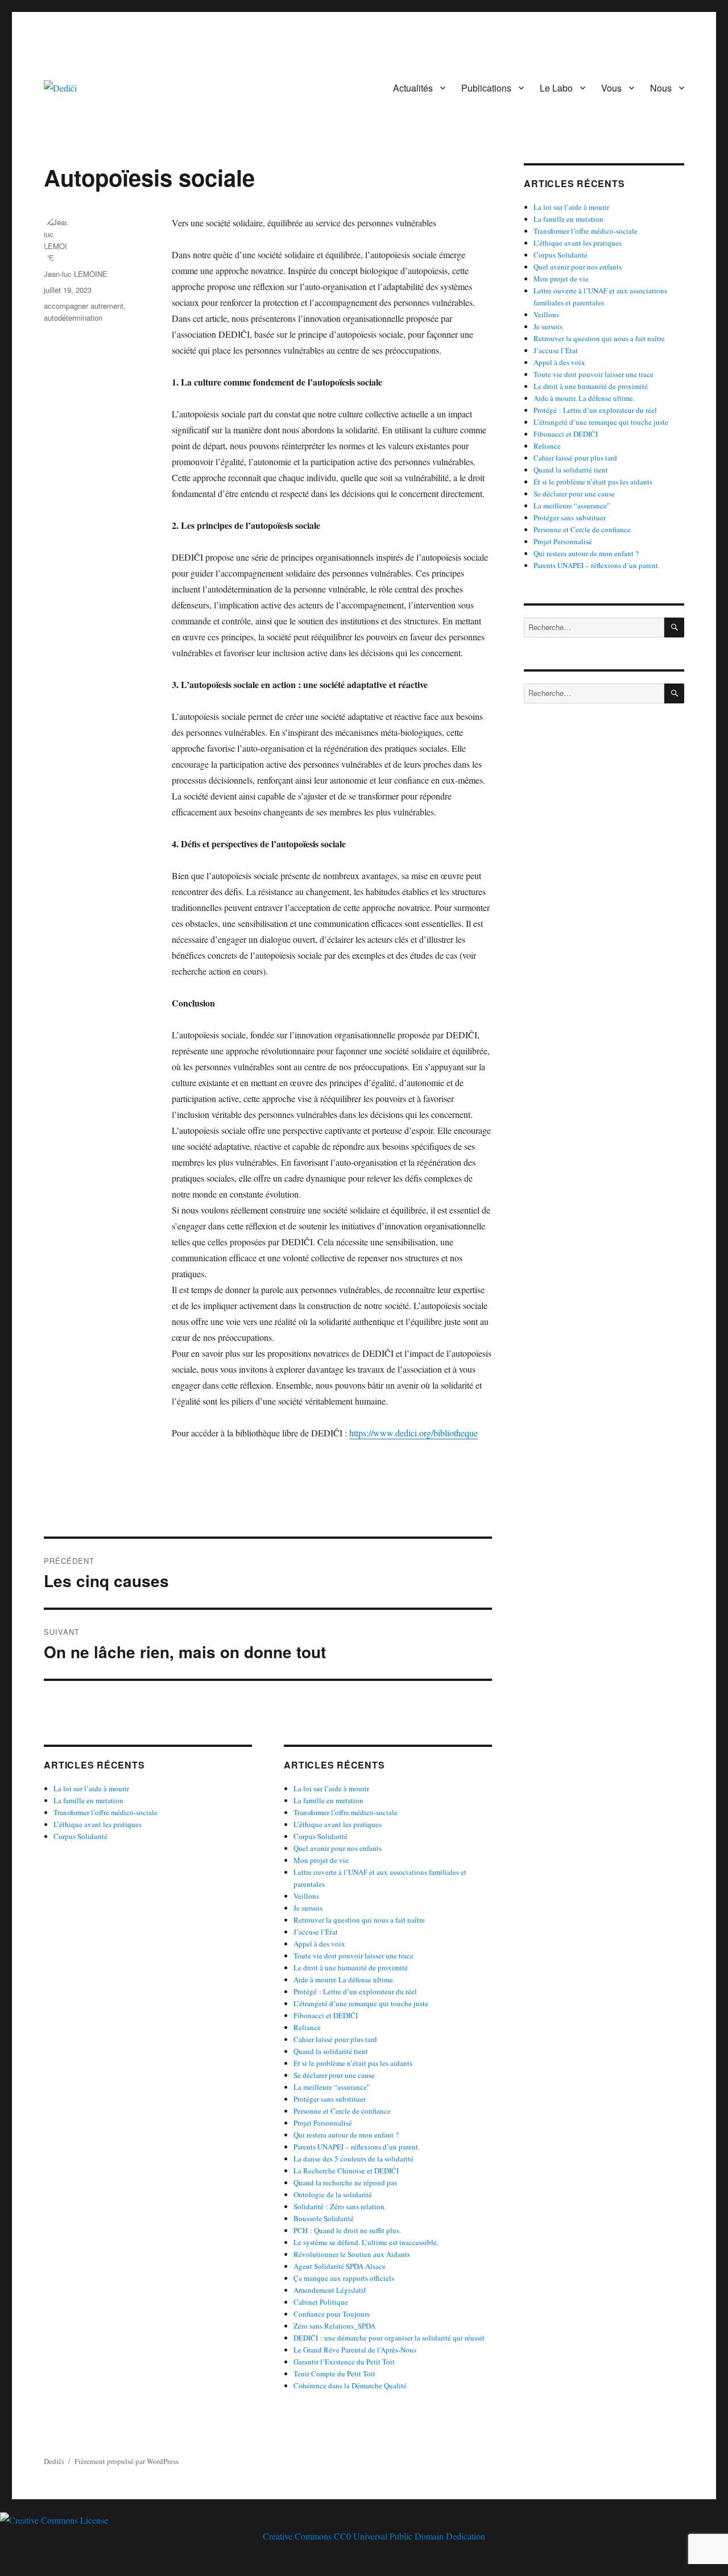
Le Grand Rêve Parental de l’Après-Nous (355, 2350)
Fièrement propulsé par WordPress (127, 2461)
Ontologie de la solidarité (333, 2194)
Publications (486, 88)
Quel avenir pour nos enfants (338, 1848)
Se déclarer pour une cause (334, 2075)
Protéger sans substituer (330, 2099)
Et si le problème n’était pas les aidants (353, 2063)
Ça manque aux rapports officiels (344, 2278)
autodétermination (73, 318)
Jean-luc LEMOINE (76, 274)
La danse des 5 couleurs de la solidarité (353, 2159)
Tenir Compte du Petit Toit (334, 2374)
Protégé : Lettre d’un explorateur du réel (355, 1991)
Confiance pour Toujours (332, 2314)
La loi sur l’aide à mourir (91, 1788)
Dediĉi (54, 2461)
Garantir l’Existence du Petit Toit (344, 2362)
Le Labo (556, 88)
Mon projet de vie (321, 1860)
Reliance (307, 2027)
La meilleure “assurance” (332, 2087)
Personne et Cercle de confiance (342, 2111)
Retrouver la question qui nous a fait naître (359, 1920)
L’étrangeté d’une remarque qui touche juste (361, 2003)
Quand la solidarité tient (331, 2051)
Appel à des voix (319, 1944)
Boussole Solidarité (324, 2218)
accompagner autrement (84, 306)
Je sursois (308, 1908)
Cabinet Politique (321, 2302)
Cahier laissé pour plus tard (335, 2039)
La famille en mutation (88, 1800)
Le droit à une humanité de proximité (351, 1968)
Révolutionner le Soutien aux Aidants (352, 2254)
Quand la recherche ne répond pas (345, 2182)
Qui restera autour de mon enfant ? (346, 2135)
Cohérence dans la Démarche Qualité (350, 2386)
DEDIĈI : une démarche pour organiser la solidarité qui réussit (389, 2338)
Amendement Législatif (330, 2290)
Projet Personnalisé (323, 2123)
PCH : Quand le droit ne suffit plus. (347, 2230)
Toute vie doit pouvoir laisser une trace (353, 1956)
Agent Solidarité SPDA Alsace (340, 2266)
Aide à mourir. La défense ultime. (344, 1979)
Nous (661, 88)
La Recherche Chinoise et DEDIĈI (346, 2171)
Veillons (306, 1896)
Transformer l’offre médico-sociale (106, 1812)
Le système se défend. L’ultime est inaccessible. (366, 2242)
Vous (611, 88)
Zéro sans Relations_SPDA (334, 2326)
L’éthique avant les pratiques (98, 1824)
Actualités (413, 88)
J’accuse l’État (316, 1932)
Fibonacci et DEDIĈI (326, 2015)
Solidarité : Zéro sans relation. (340, 2206)
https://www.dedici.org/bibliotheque (413, 1433)
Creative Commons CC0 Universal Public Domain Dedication (374, 2536)
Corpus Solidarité (80, 1836)
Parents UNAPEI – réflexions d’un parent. (357, 2147)
